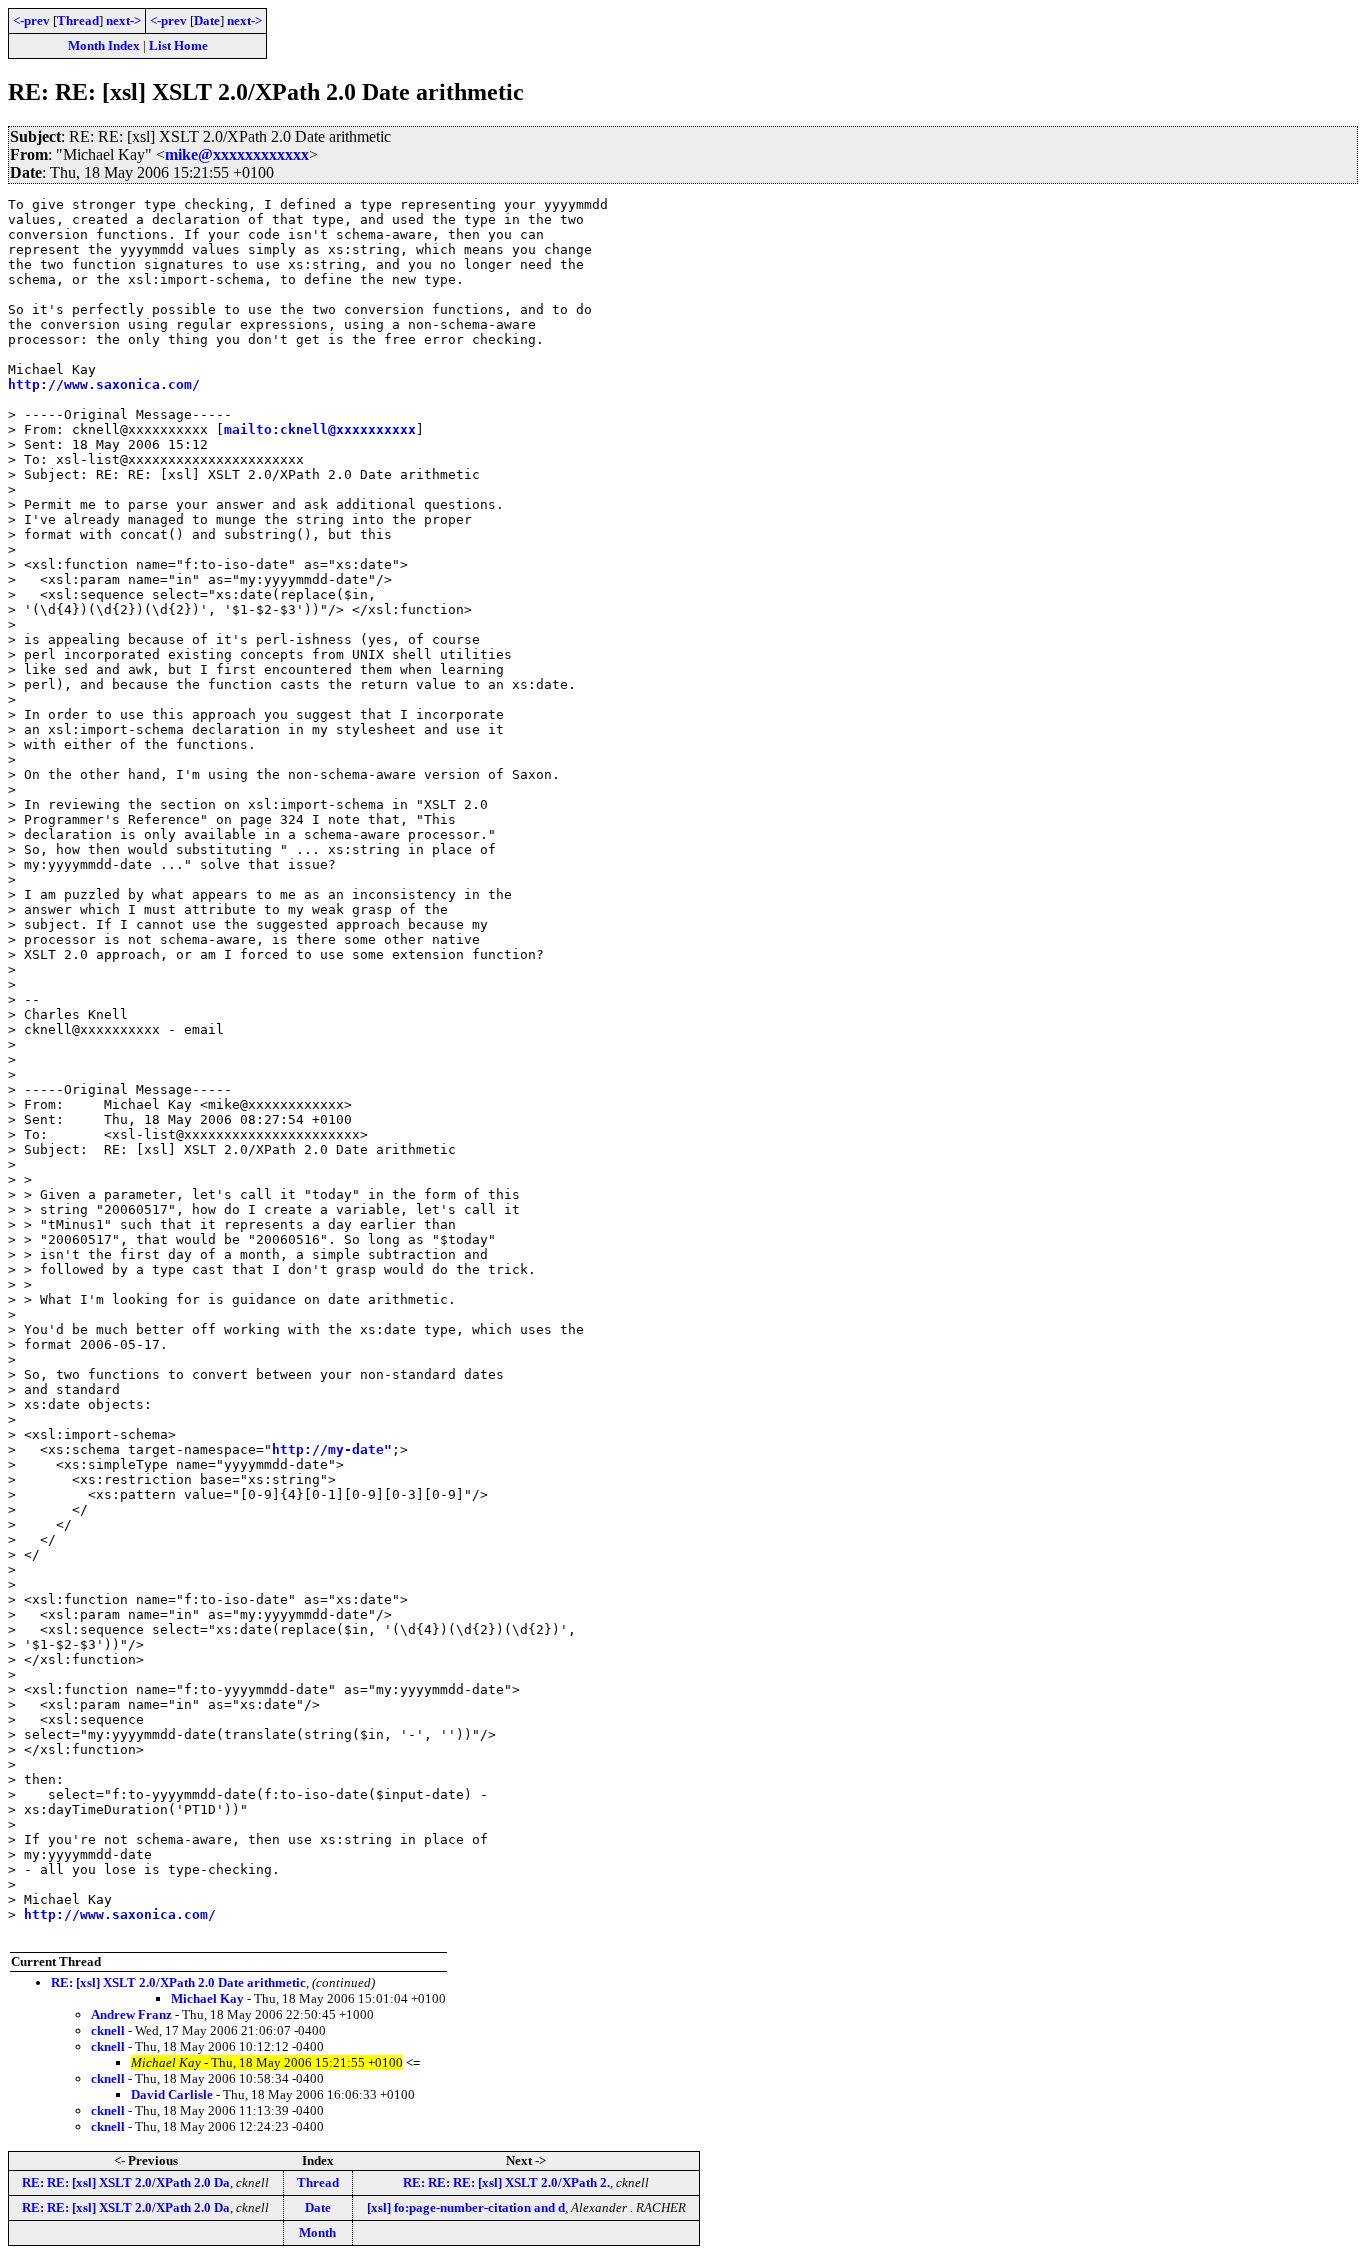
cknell (108, 2030)
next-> (123, 20)
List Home (178, 45)
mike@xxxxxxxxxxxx (237, 154)
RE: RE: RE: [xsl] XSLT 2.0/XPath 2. (506, 2182)
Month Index (104, 45)
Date (207, 20)
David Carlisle (172, 2094)
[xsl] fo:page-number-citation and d (466, 2207)
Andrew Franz (131, 2014)
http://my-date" (332, 1449)
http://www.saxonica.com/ (104, 384)
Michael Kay (207, 1998)
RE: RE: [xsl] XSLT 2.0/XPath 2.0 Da (126, 2182)
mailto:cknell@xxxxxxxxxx (320, 429)
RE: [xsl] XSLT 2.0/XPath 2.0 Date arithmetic (178, 1982)
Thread (78, 20)
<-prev (31, 20)
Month (317, 2232)
